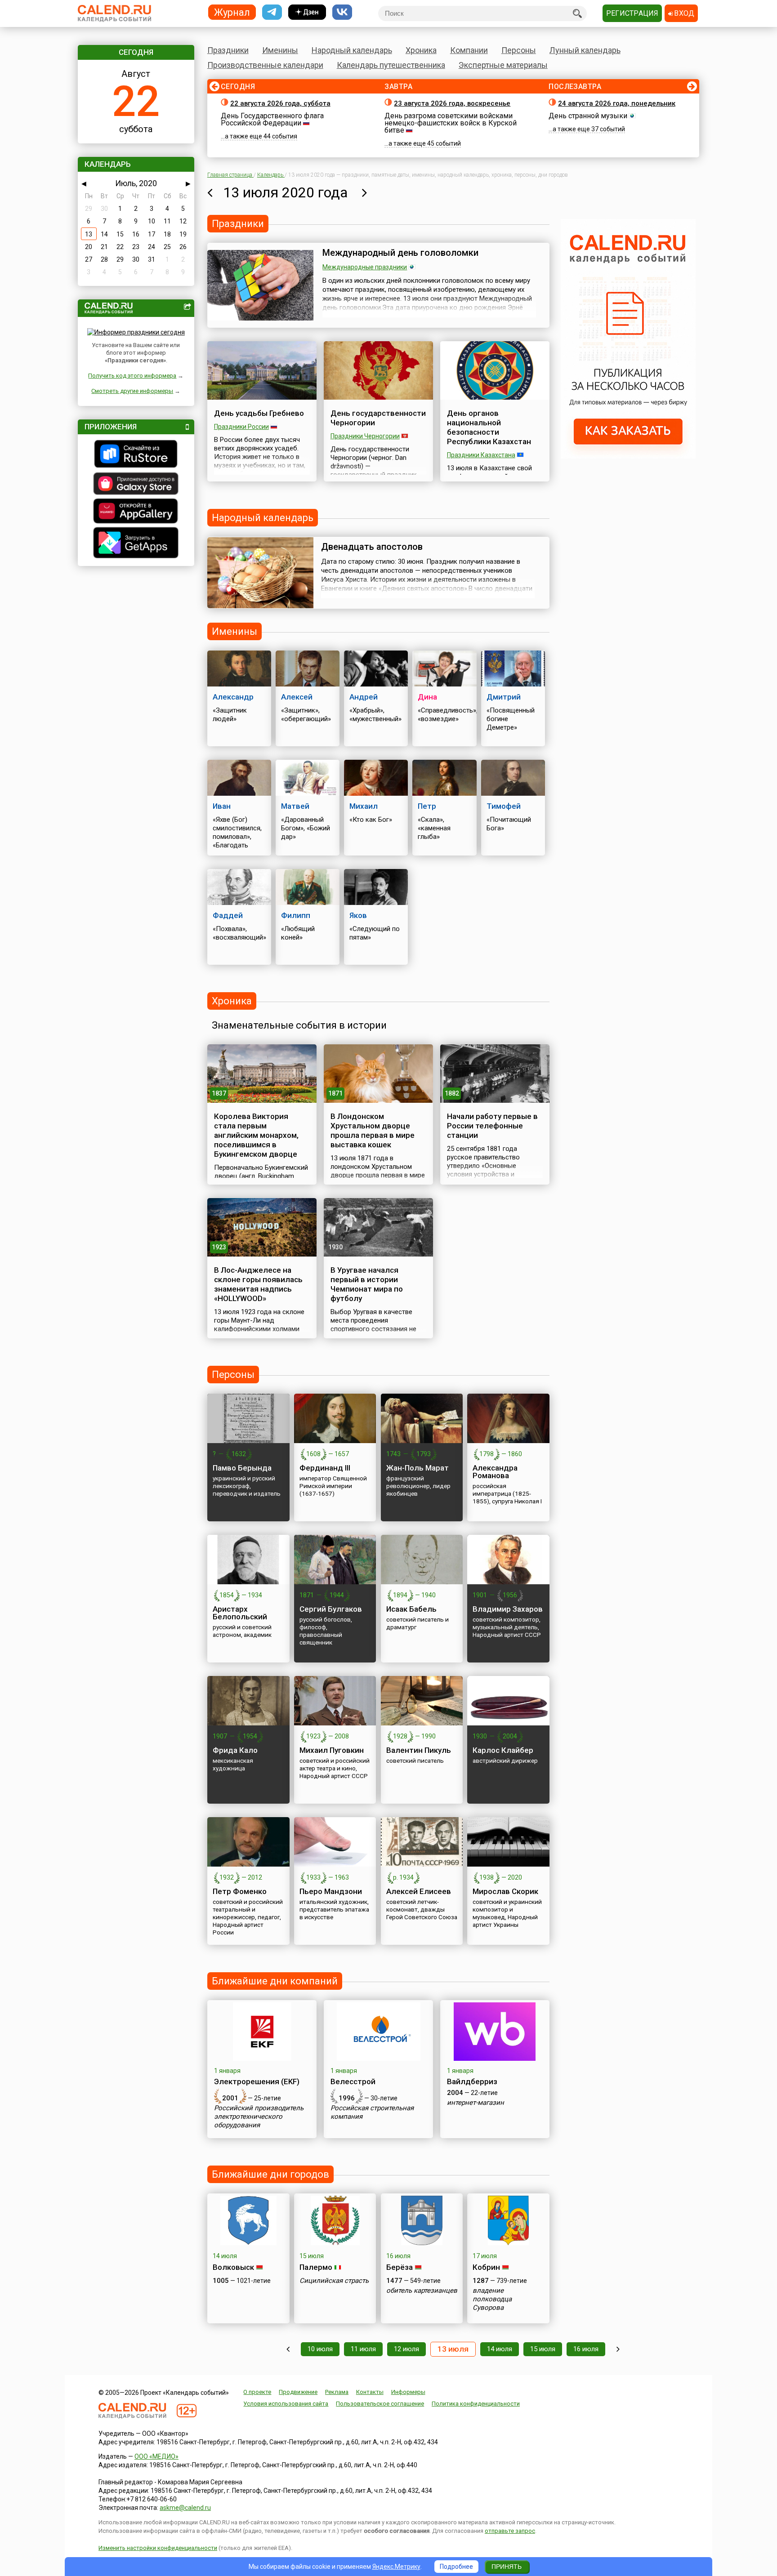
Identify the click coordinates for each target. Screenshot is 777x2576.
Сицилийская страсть (334, 2281)
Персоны (519, 50)
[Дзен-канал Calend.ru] (307, 12)
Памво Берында (242, 1468)
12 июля (406, 2349)
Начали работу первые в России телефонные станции (492, 1126)
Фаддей (228, 915)
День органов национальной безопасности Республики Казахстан (489, 427)
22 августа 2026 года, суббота (280, 103)
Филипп (296, 915)
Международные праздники (365, 267)
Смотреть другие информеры (132, 391)
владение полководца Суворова (492, 2299)
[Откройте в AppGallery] (136, 512)
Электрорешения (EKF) (257, 2081)
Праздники (228, 50)
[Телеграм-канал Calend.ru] (272, 12)
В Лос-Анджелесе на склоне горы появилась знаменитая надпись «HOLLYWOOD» (258, 1284)
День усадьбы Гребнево (259, 413)
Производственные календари (265, 65)
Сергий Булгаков (331, 1609)
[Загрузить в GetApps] (136, 544)
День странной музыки (588, 116)
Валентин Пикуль (419, 1750)
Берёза (400, 2267)
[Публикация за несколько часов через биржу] (628, 456)
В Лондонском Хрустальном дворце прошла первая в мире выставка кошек (373, 1130)
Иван (222, 806)
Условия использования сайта (286, 2404)
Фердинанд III (325, 1468)
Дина (427, 697)
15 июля (543, 2349)
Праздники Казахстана (481, 455)
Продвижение (298, 2392)
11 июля (363, 2349)
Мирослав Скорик (505, 1891)
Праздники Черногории (365, 436)
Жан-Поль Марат (418, 1468)
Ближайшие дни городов (270, 2174)
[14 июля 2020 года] (364, 192)
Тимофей (504, 806)
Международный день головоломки (400, 253)
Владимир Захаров (508, 1609)
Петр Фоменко (240, 1891)
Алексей (297, 697)
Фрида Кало (235, 1750)
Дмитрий (504, 697)
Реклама (337, 2392)
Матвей (295, 806)
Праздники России (241, 427)
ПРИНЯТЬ (507, 2567)
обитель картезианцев (422, 2291)
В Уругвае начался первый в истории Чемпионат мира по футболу (367, 1284)
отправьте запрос (510, 2531)
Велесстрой (353, 2081)
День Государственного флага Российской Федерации (272, 119)
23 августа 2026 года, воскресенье (452, 103)
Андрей (364, 697)
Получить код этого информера (132, 376)
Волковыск (233, 2267)
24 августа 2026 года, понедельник (617, 103)
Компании (469, 50)
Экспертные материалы (503, 65)
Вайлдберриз (472, 2081)
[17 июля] (618, 2349)
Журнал (232, 12)
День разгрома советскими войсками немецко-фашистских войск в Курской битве (451, 123)
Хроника (421, 50)
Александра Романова (495, 1472)
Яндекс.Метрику (396, 2567)
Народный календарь (352, 50)
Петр (427, 806)
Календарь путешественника (391, 65)
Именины (280, 50)
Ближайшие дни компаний (275, 1981)
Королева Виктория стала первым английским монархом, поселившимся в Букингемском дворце (256, 1135)
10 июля (320, 2349)
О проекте (257, 2392)
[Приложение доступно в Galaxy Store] (136, 485)
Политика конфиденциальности (476, 2404)
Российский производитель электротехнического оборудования (259, 2117)
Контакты (370, 2392)
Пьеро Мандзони (331, 1891)
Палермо (316, 2267)
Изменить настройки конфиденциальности (158, 2548)
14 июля (500, 2349)
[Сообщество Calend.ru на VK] (342, 12)
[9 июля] (288, 2349)
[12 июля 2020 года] (210, 192)
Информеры (408, 2392)
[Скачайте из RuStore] (136, 455)
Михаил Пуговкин (332, 1750)
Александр (233, 697)
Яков (358, 915)
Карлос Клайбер (503, 1750)
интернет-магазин (476, 2103)
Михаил (364, 806)
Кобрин (486, 2267)
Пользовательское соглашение (380, 2404)
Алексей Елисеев (419, 1891)
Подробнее (456, 2567)
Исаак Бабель (411, 1609)
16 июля (586, 2349)
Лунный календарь (585, 50)
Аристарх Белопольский (240, 1613)
